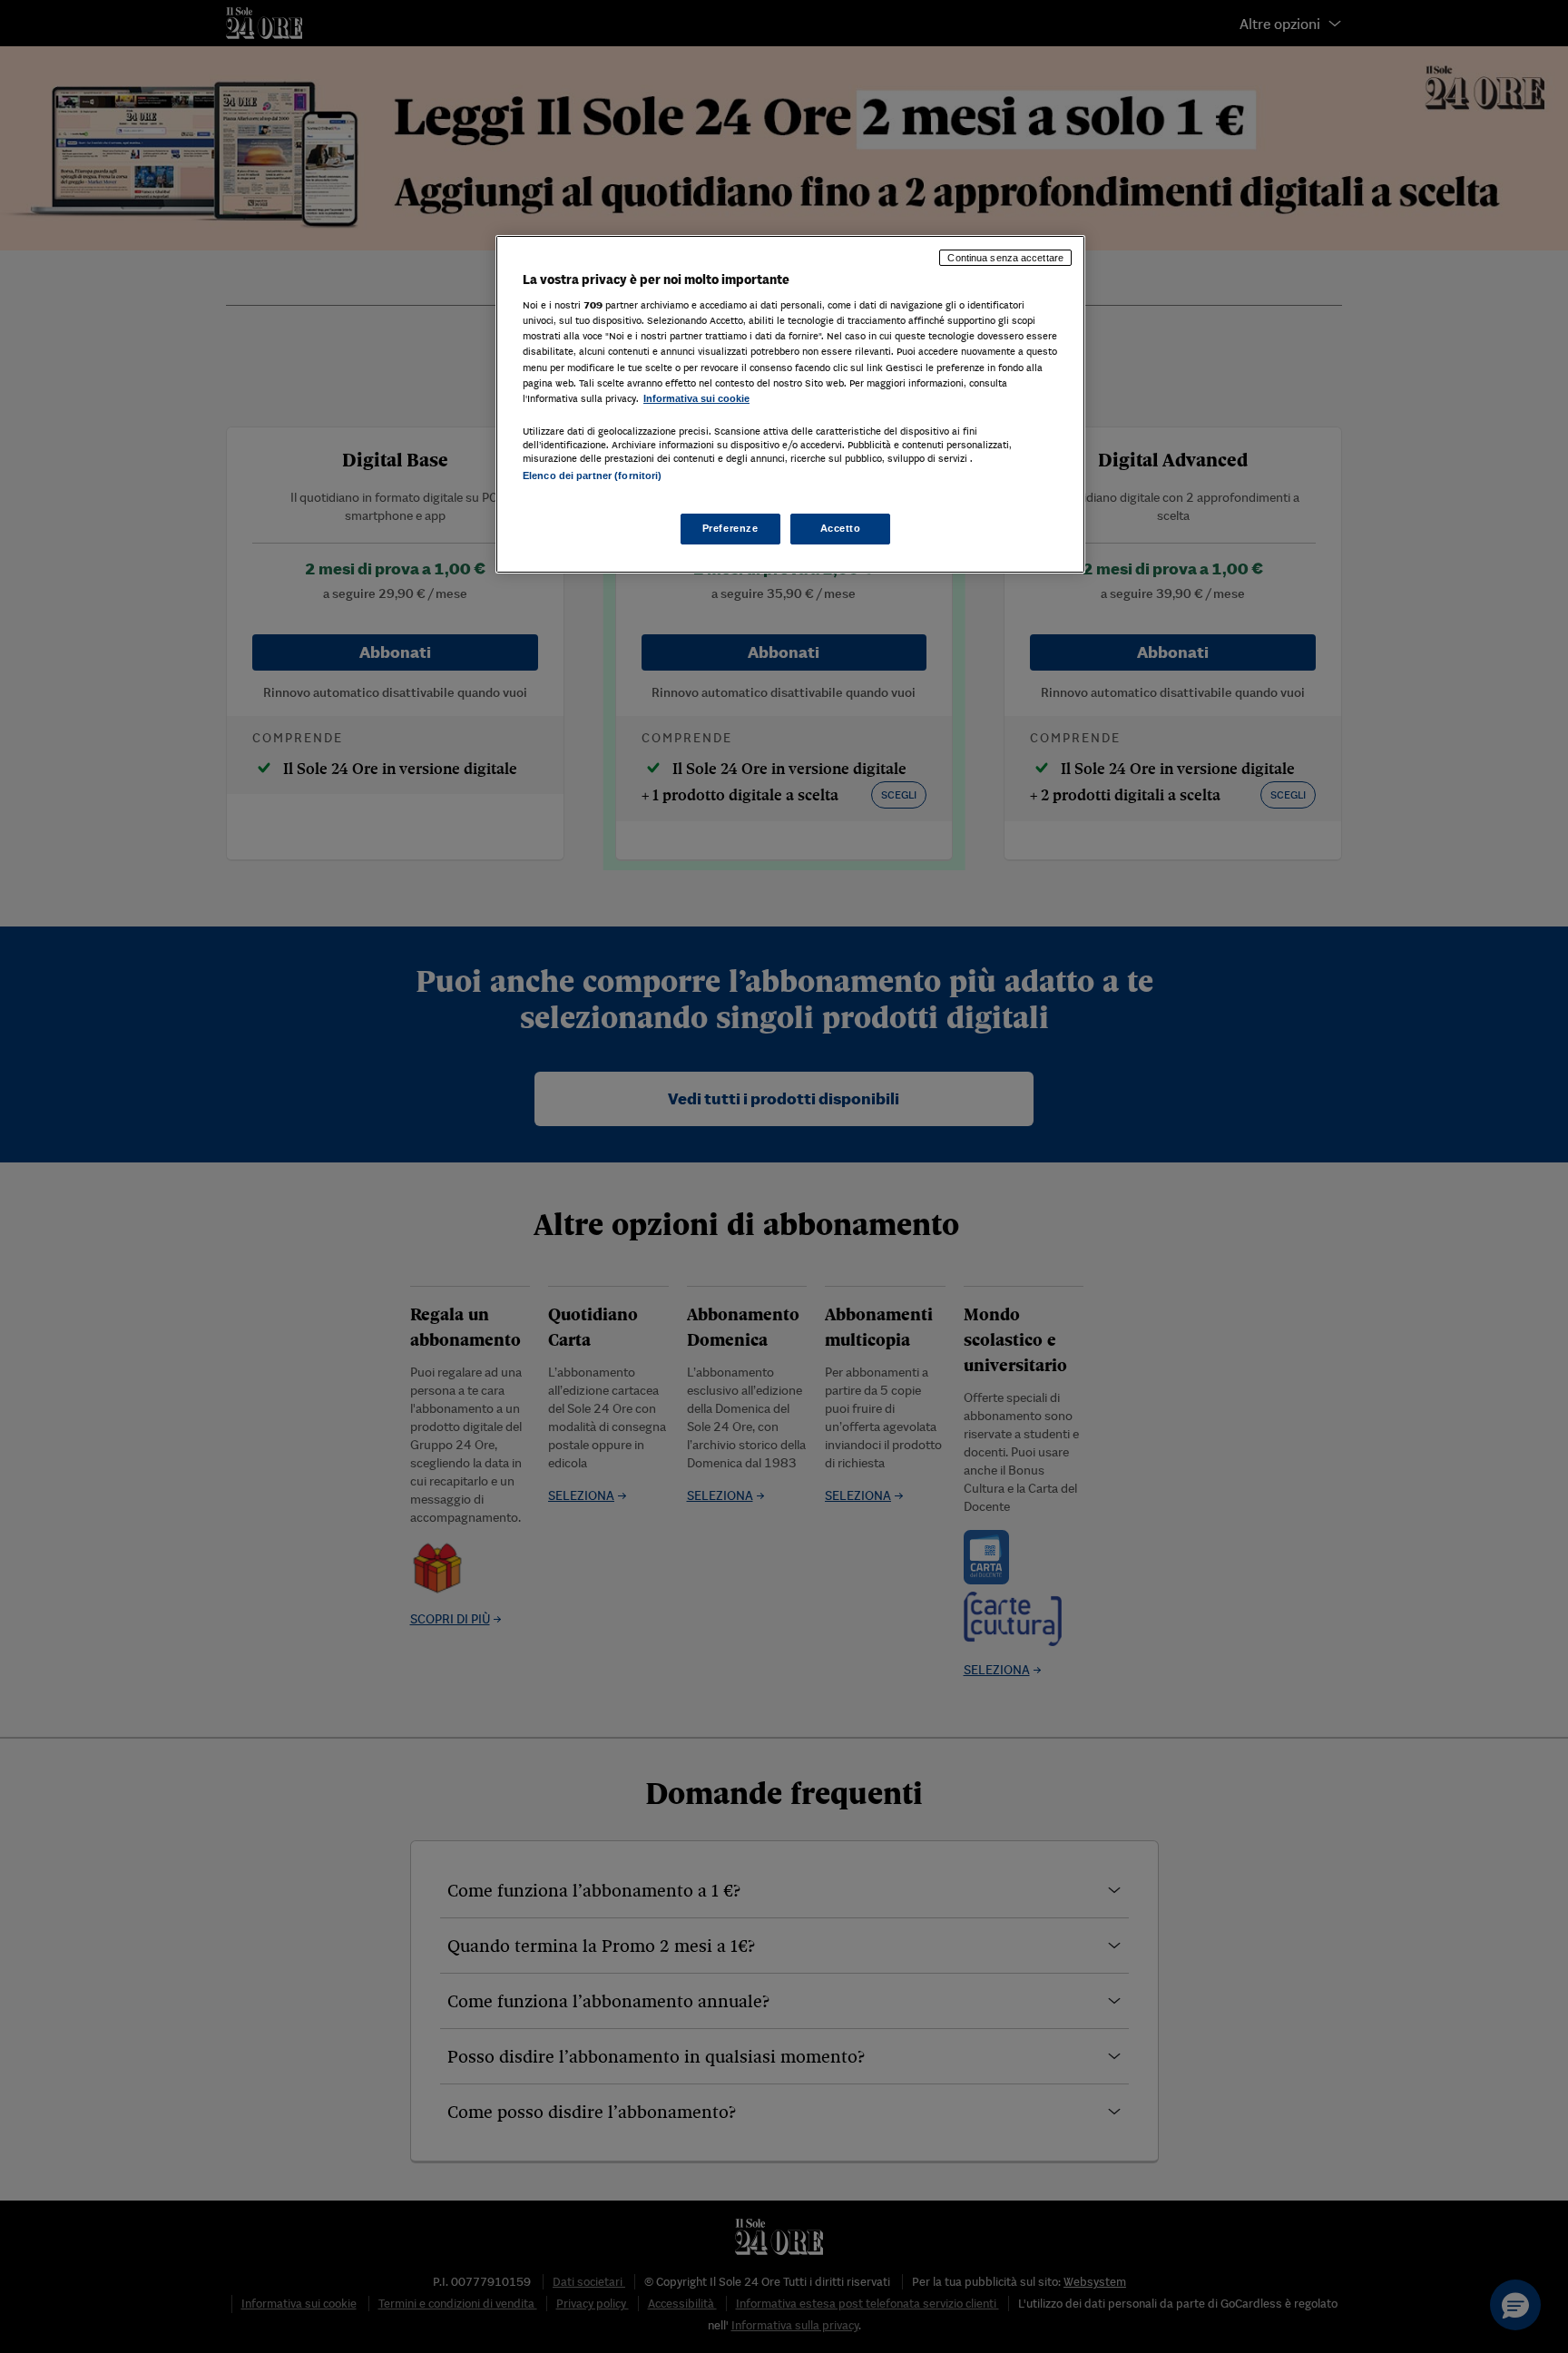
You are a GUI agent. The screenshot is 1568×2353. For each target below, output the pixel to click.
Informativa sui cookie (696, 398)
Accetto (841, 529)
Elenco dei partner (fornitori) (592, 476)
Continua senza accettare (1005, 258)
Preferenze (730, 529)
